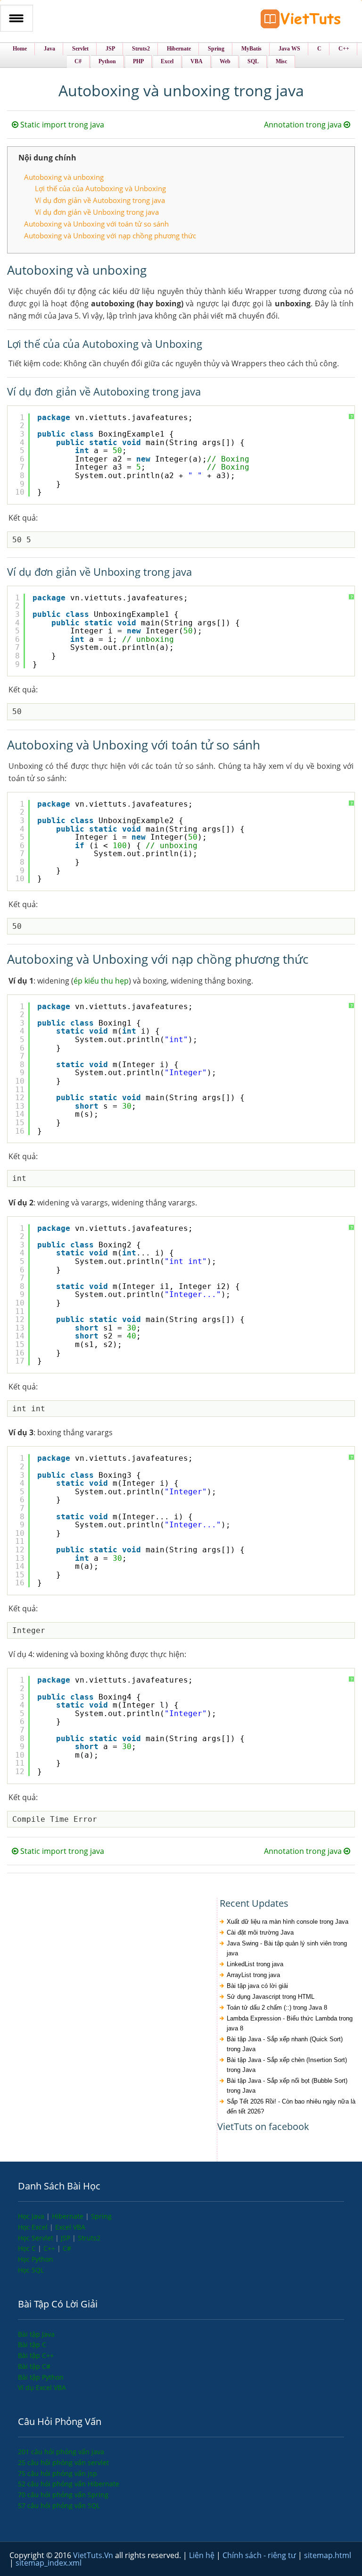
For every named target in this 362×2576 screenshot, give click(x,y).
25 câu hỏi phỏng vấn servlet (63, 2462)
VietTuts (301, 21)
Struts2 (89, 2238)
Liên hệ (203, 2555)
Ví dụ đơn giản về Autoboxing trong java (100, 200)
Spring (101, 2216)
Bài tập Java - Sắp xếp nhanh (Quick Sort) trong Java (285, 2044)
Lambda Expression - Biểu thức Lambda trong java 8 (290, 2023)
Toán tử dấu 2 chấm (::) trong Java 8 (277, 2008)
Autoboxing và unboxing (64, 177)
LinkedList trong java (255, 1964)
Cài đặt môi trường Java (260, 1932)
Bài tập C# (34, 2366)
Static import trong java (61, 125)
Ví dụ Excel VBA (42, 2387)
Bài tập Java (36, 2334)
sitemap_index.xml (49, 2563)
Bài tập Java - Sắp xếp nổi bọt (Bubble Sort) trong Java (287, 2086)
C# (67, 2248)
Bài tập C (32, 2344)
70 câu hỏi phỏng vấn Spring (63, 2495)
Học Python (36, 2259)
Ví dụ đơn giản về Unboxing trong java (97, 212)
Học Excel (34, 2227)
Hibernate (69, 2216)
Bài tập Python (41, 2377)
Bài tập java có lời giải (257, 1986)
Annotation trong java (304, 125)
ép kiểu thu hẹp (101, 981)
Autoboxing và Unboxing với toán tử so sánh (96, 224)
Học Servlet (37, 2238)
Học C (28, 2248)
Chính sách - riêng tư (260, 2555)
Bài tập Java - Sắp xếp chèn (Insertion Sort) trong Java (287, 2065)
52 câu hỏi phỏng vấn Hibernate (69, 2484)
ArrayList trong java (253, 1975)
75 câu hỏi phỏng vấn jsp (58, 2473)
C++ (50, 2248)
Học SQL (31, 2270)
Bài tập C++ (36, 2355)
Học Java (32, 2216)
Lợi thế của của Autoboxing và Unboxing (100, 188)
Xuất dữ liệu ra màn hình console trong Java (288, 1922)
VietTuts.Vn (94, 2555)
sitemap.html (328, 2555)
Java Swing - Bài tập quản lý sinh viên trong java (287, 1948)
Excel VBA (70, 2227)
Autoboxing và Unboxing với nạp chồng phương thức (110, 236)
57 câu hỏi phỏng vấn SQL (59, 2505)
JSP (66, 2238)
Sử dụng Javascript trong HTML (271, 1997)
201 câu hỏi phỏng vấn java (61, 2452)
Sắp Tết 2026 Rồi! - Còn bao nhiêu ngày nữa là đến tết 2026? (291, 2106)
